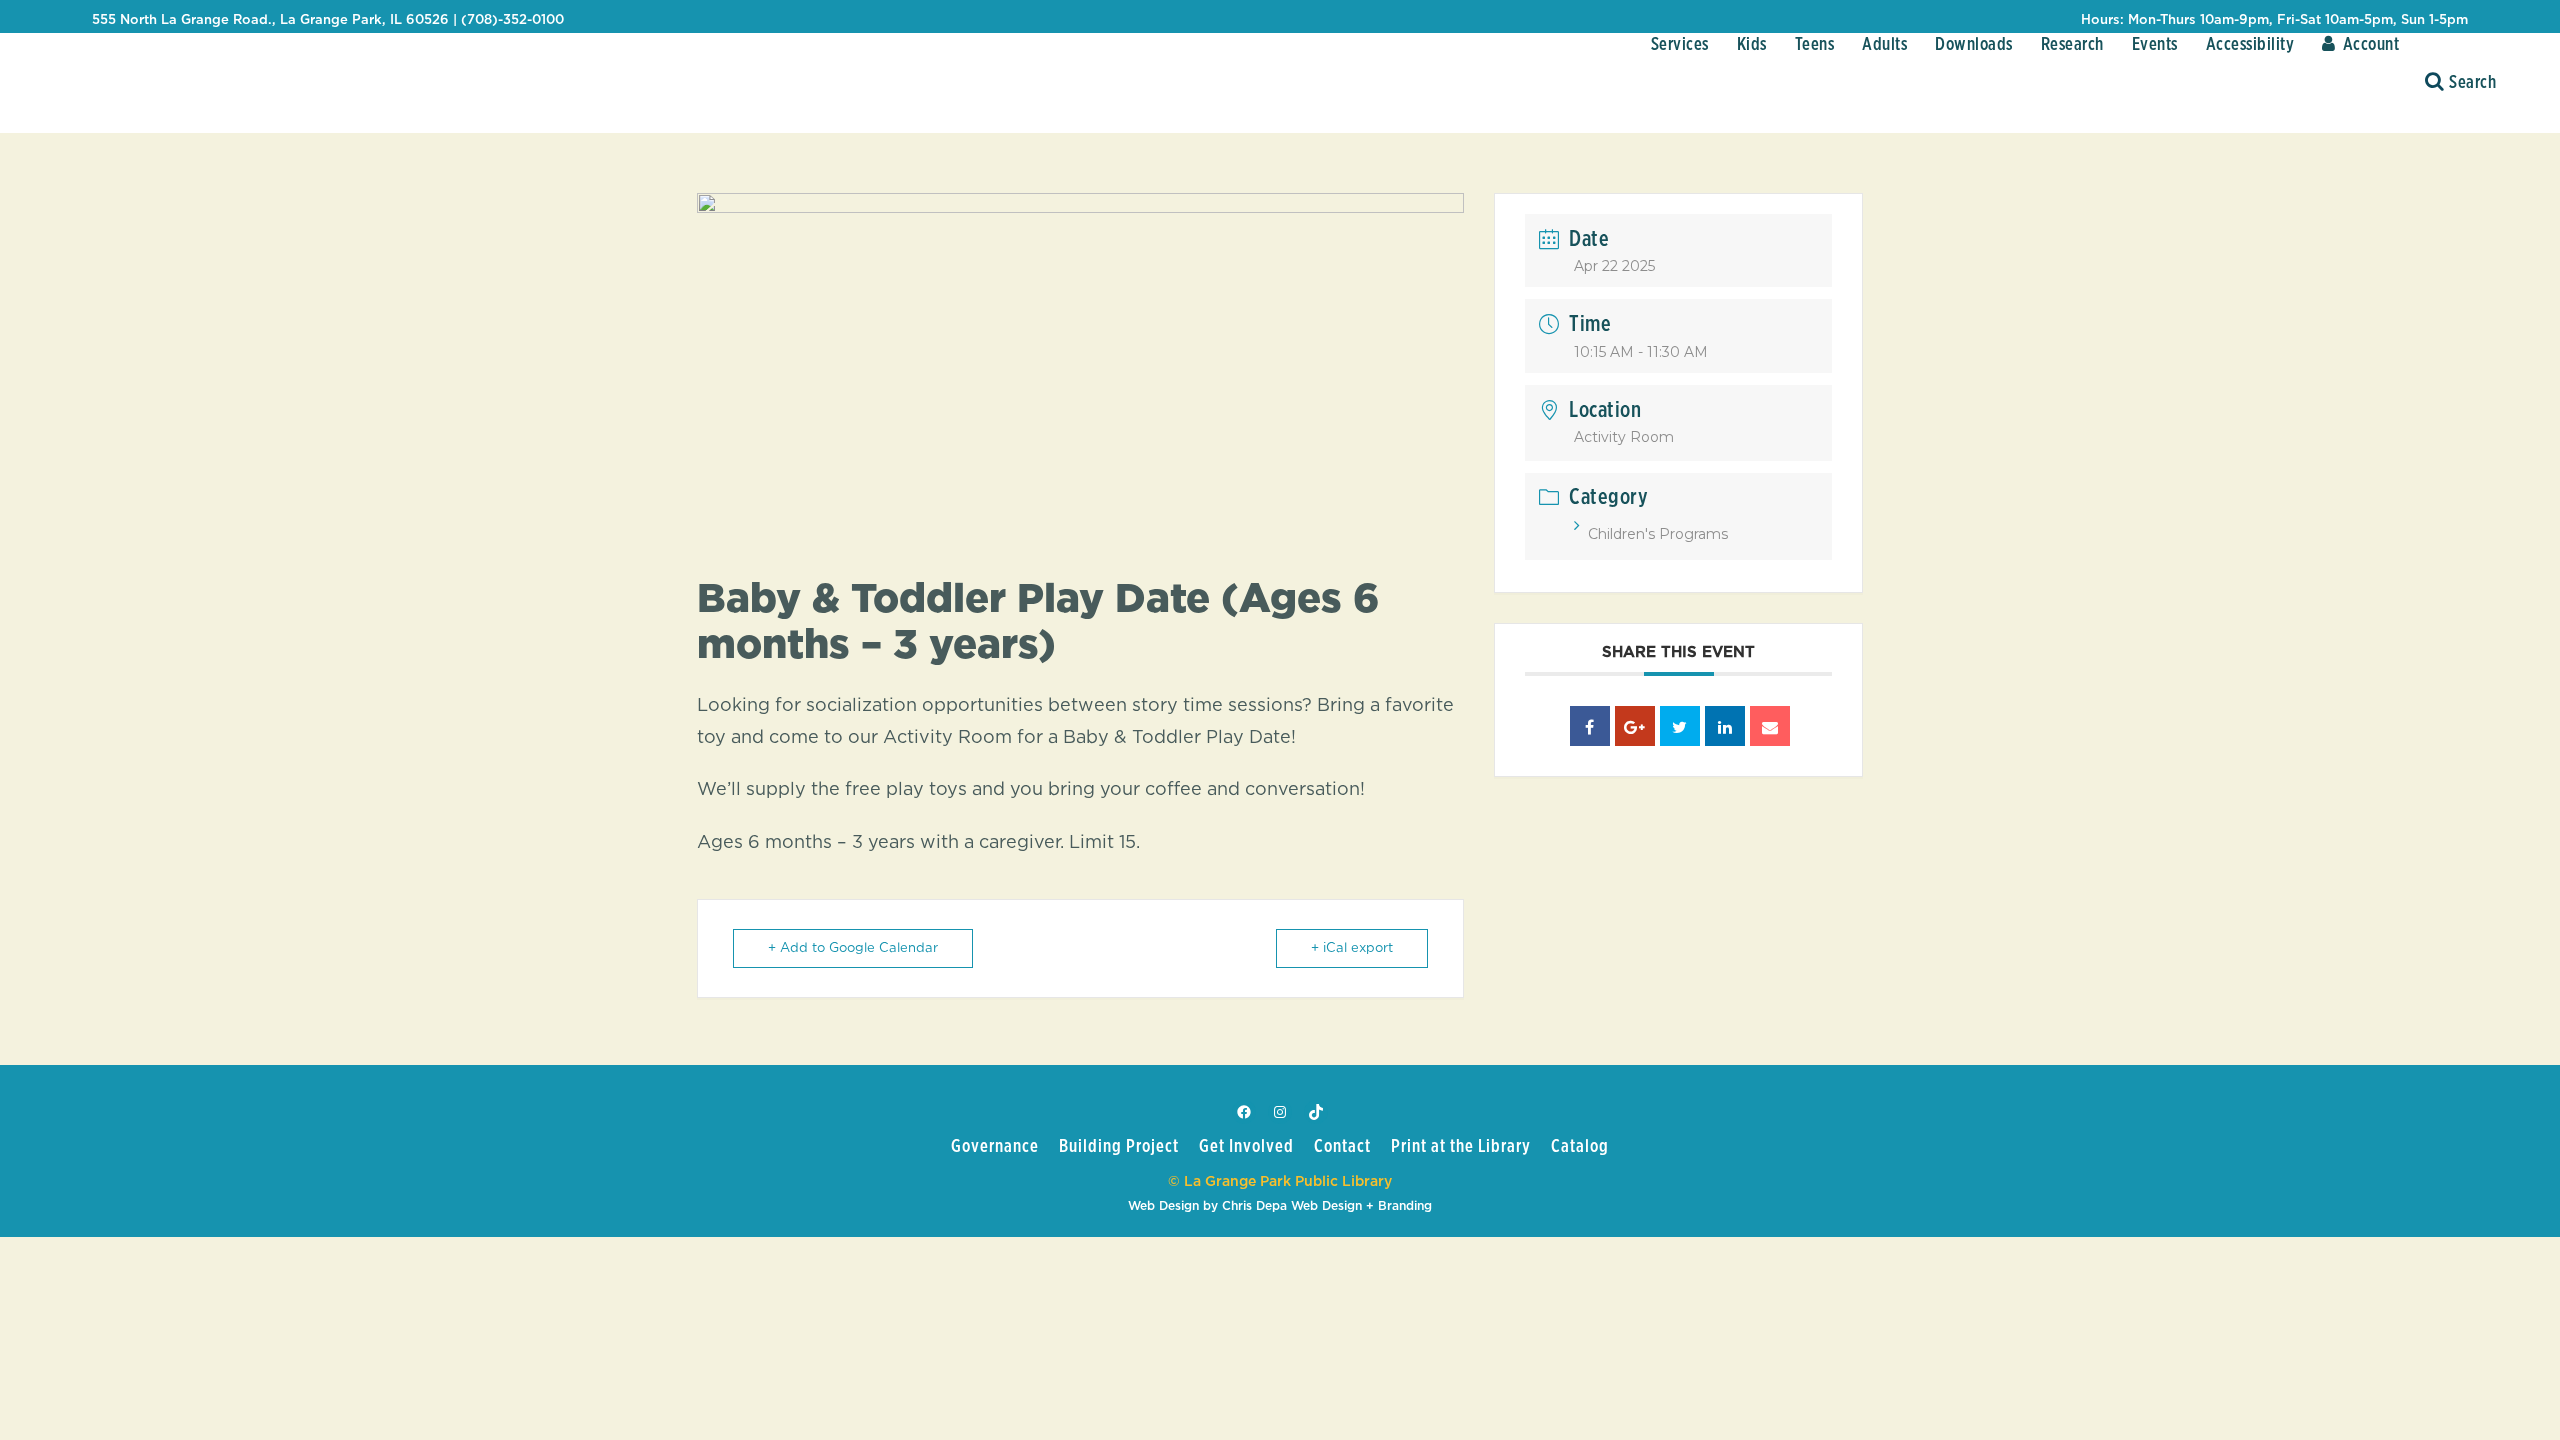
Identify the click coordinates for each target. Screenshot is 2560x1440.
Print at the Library (1461, 1147)
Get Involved (1246, 1147)
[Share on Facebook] (1590, 726)
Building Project (1119, 1147)
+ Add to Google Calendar (853, 948)
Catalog (1580, 1147)
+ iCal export (1352, 948)
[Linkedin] (1725, 726)
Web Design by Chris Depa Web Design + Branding (1280, 1206)
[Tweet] (1680, 726)
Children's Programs (1658, 534)
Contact (1342, 1147)
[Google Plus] (1635, 726)
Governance (995, 1147)
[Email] (1770, 726)
